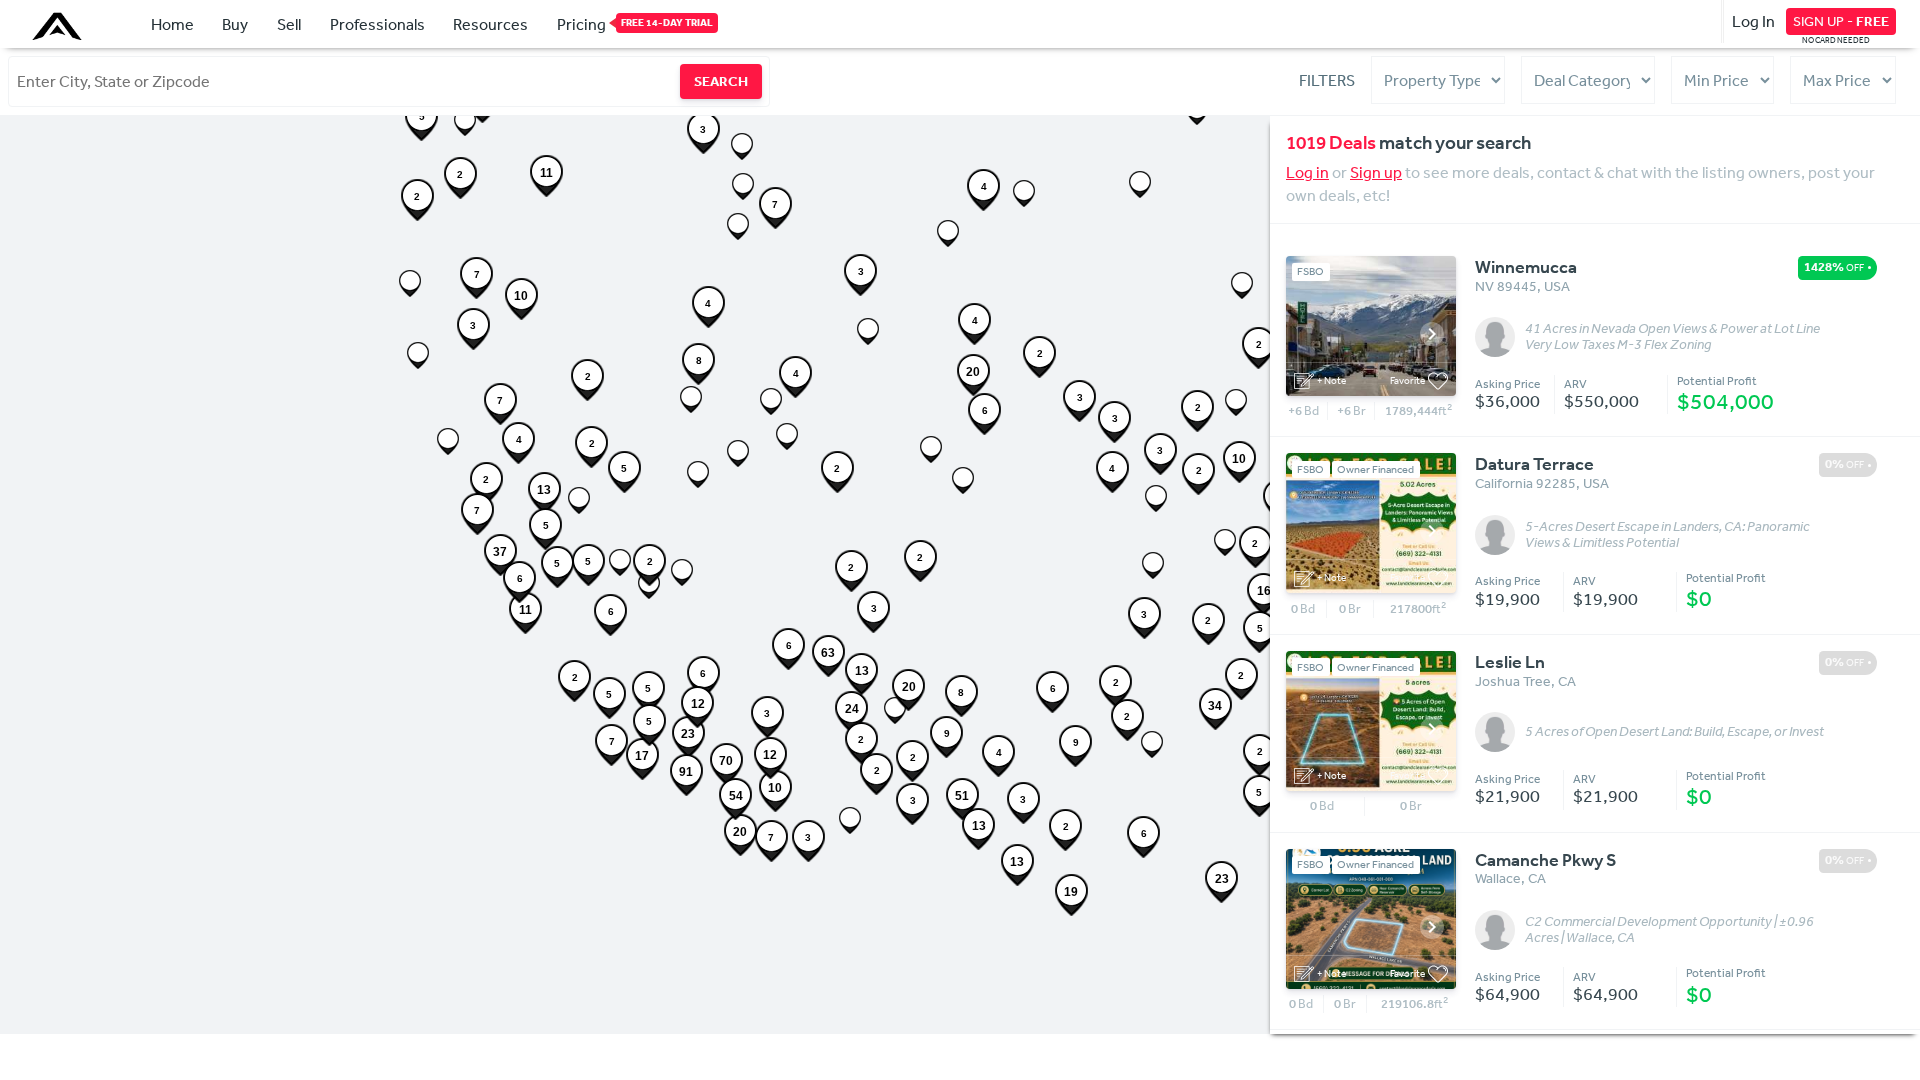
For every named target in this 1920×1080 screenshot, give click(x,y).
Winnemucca (1526, 267)
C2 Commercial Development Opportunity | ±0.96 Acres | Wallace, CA (1669, 930)
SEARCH (721, 81)
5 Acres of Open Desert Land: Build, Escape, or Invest (1674, 732)
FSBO (1310, 271)
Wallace (1498, 878)
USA (1557, 286)
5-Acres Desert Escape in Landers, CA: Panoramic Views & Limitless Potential (1667, 535)
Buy (235, 24)
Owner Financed (1375, 469)
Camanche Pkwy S (1546, 860)
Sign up (1376, 172)
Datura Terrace (1534, 464)
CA (1567, 681)
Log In (1753, 21)
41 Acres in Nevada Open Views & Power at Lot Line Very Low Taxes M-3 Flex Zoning (1672, 337)
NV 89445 (1506, 286)
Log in (1307, 172)
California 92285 (1525, 483)
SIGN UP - (1841, 21)
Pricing (581, 24)
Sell (289, 24)
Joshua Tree (1513, 681)
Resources (490, 24)
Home (172, 24)
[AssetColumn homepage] (59, 26)
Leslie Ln (1510, 662)
